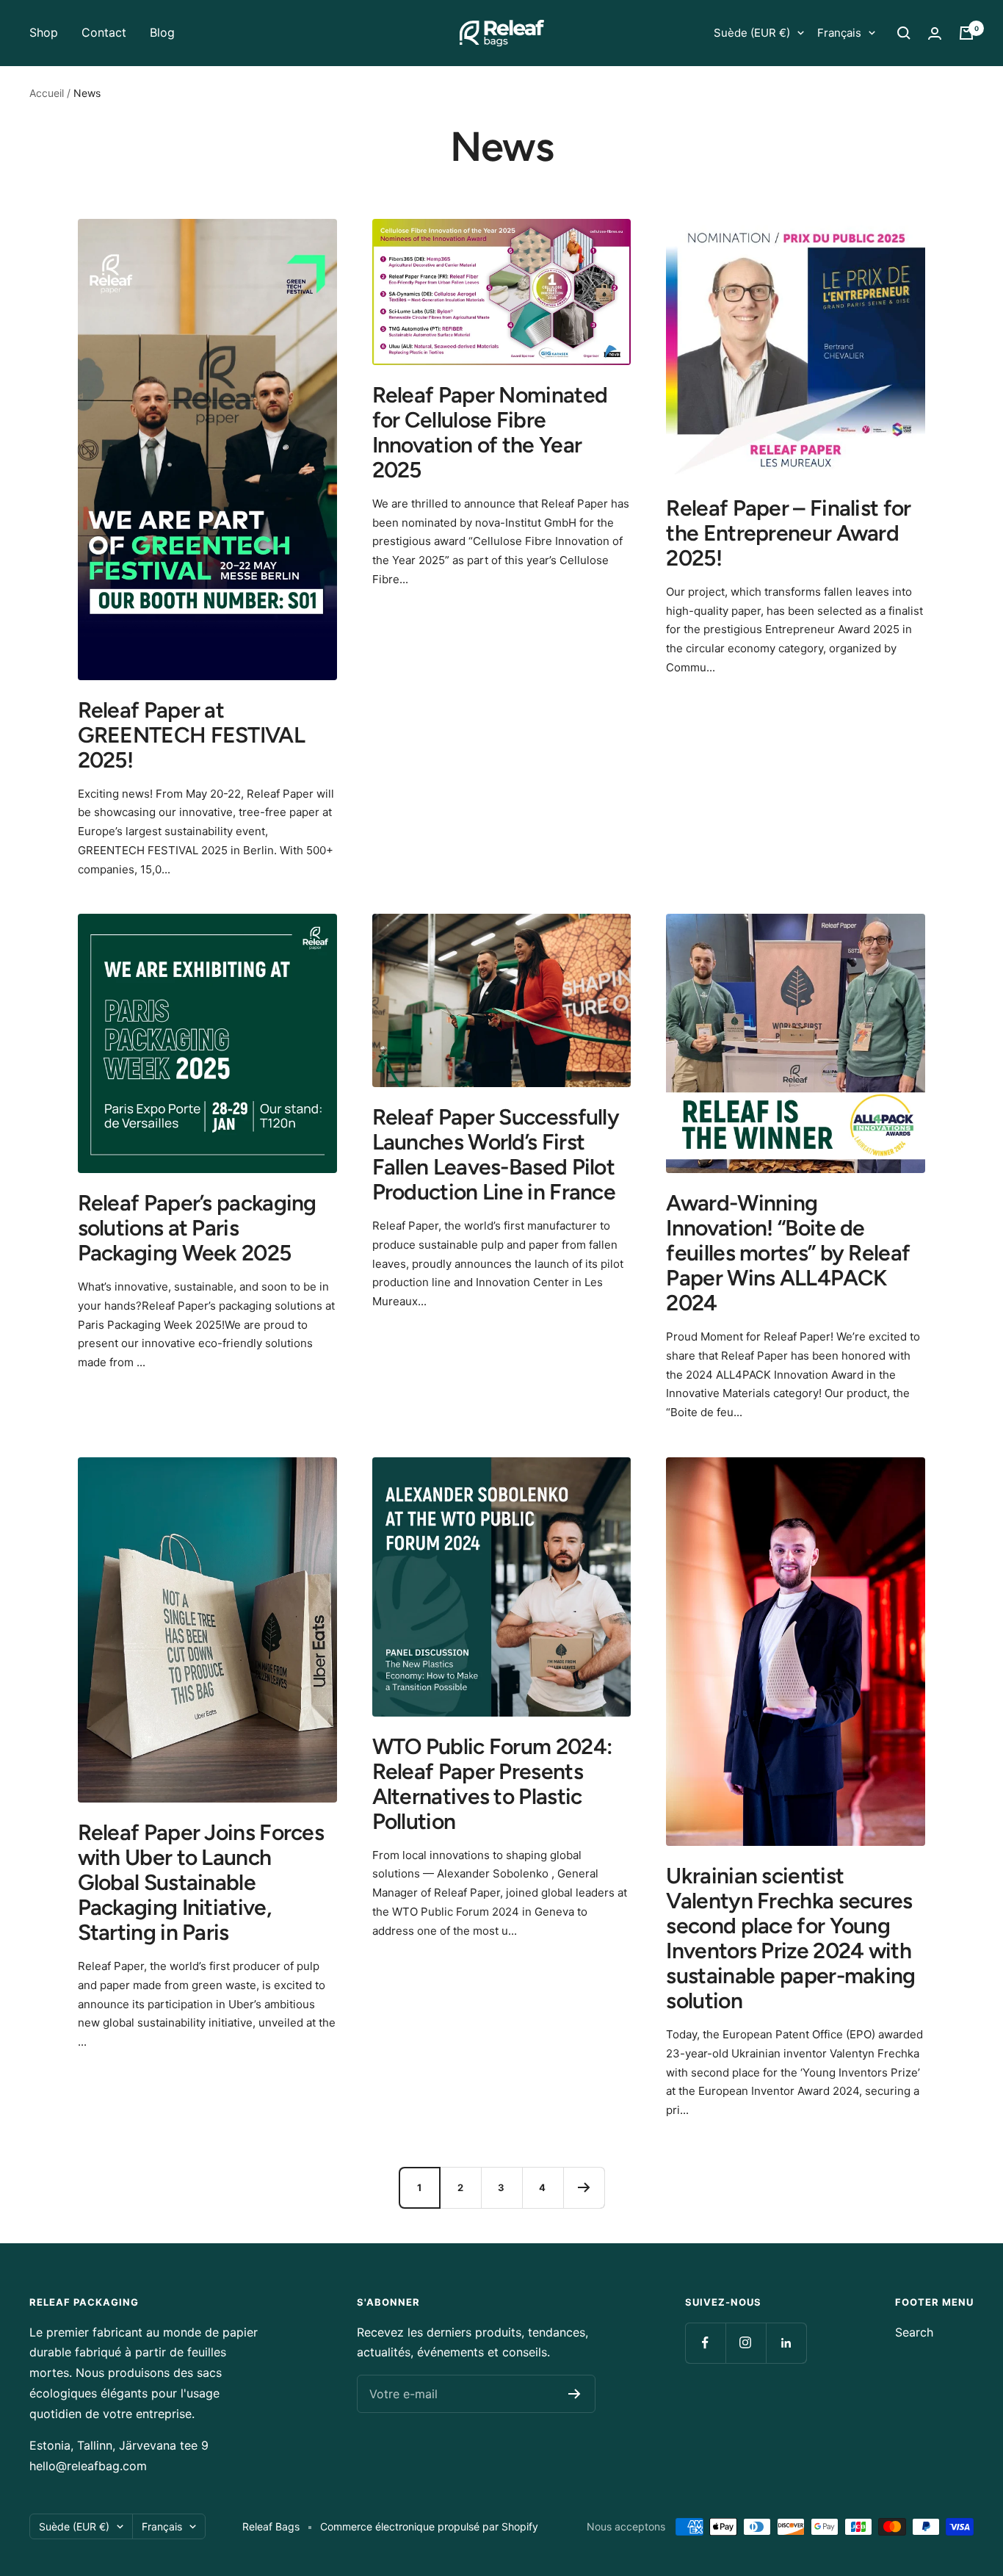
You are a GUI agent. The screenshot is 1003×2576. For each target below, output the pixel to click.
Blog (162, 32)
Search (914, 2332)
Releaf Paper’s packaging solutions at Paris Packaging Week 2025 (197, 1228)
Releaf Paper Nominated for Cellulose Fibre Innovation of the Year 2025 (490, 432)
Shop (44, 32)
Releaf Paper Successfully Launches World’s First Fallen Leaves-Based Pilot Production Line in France (496, 1154)
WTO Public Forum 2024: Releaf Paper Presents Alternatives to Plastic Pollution (492, 1784)
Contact (104, 32)
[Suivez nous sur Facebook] (705, 2343)
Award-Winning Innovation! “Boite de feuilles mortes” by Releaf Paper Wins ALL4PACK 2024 (788, 1253)
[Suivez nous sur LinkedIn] (786, 2343)
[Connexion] (935, 33)
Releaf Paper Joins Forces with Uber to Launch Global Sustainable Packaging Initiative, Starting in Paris (201, 1882)
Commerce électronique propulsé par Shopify (429, 2526)
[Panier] (966, 33)
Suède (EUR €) (752, 33)
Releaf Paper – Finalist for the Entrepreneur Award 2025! (788, 533)
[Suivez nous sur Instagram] (746, 2343)
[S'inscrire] (575, 2394)
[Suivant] (584, 2187)
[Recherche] (904, 33)
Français (839, 33)
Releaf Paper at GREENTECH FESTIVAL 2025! (191, 735)
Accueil (47, 93)
